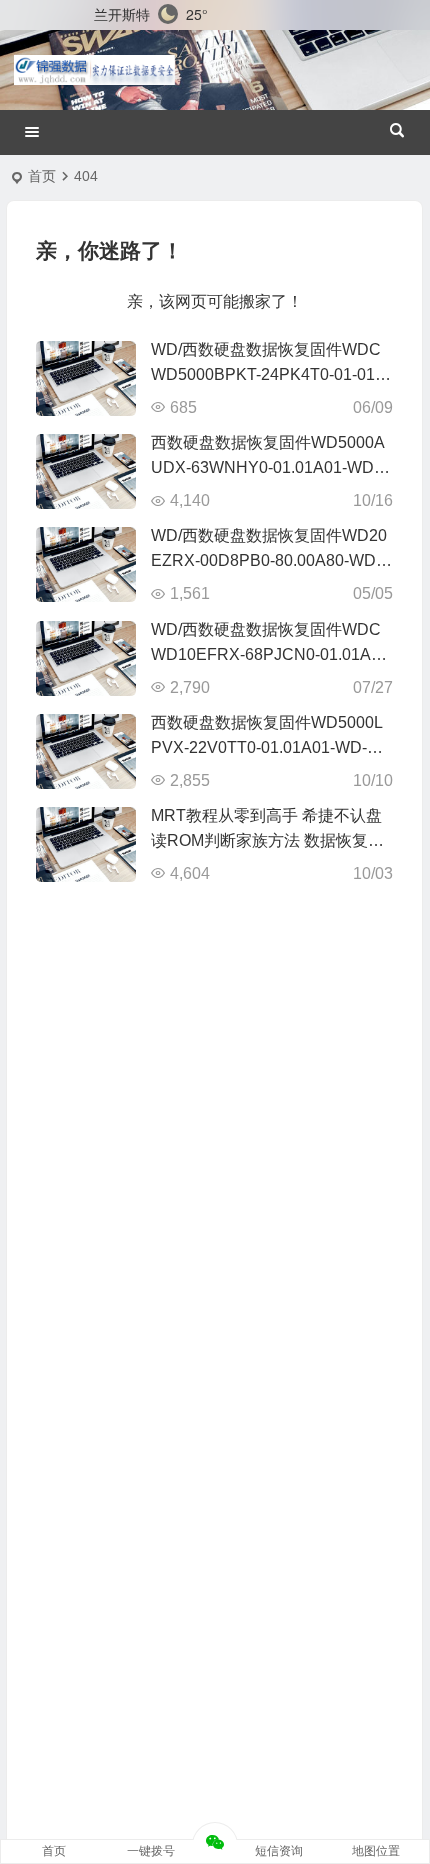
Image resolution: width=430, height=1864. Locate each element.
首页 (42, 176)
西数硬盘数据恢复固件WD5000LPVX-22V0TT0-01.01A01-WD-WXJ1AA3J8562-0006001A (267, 747)
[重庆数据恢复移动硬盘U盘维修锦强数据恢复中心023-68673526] (94, 70)
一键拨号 (151, 1851)
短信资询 (279, 1851)
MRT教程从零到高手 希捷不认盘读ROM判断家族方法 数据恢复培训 (267, 840)
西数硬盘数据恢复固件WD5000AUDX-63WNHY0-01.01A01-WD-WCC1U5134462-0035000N (268, 467)
